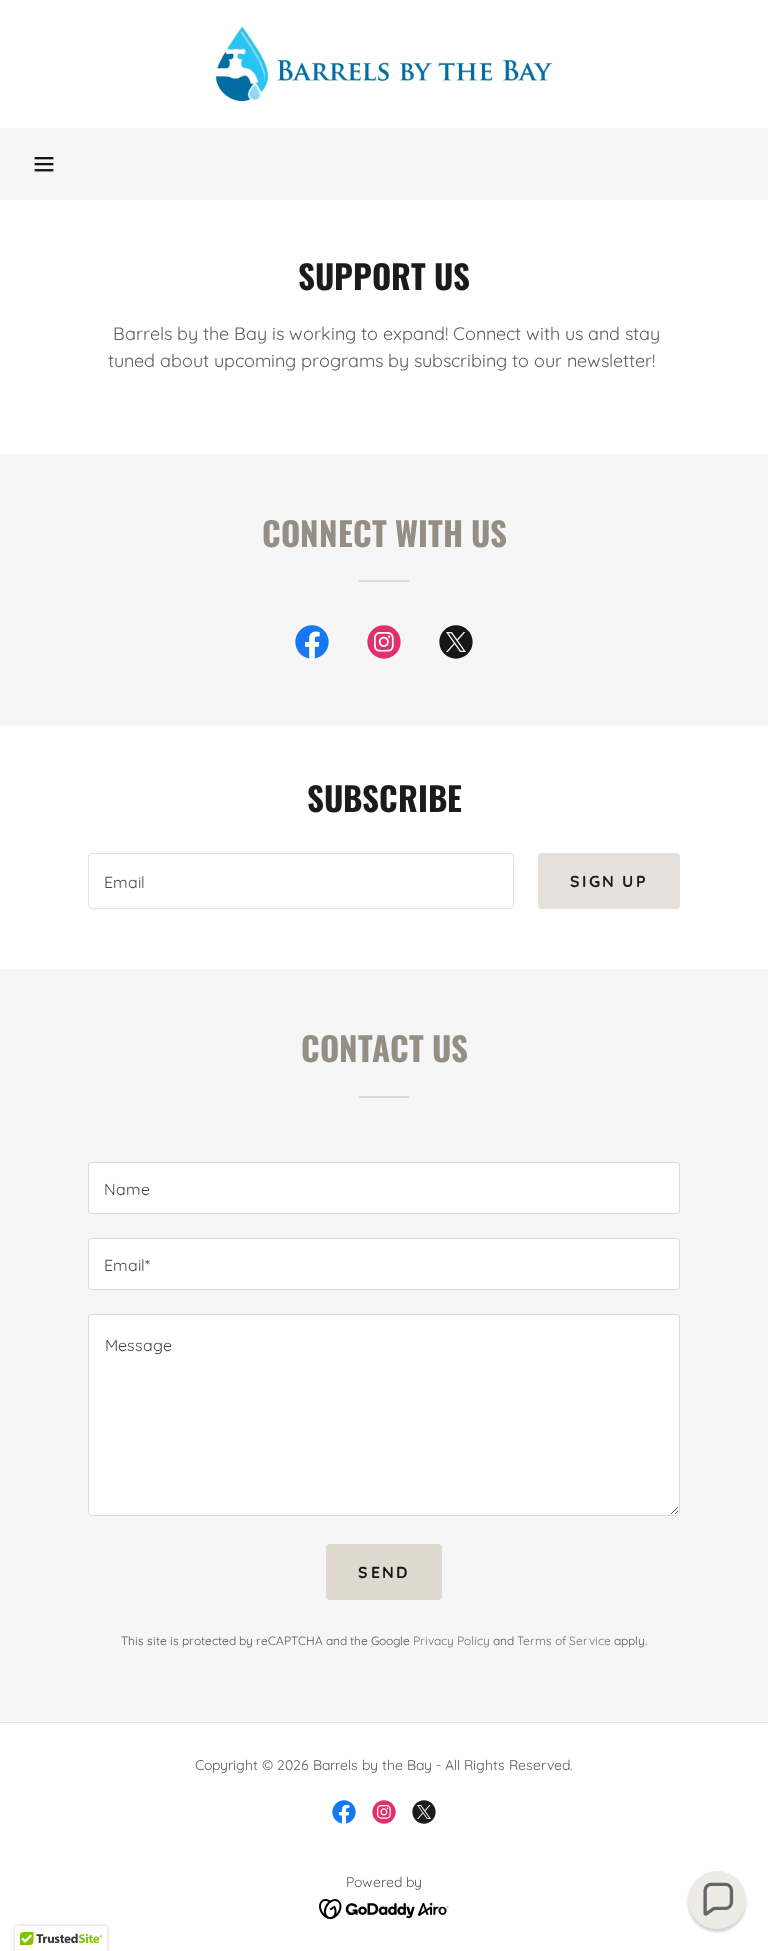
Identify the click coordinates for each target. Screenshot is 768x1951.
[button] (44, 164)
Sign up (609, 881)
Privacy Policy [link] (451, 1640)
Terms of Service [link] (564, 1640)
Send (383, 1572)
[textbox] (301, 881)
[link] (384, 64)
